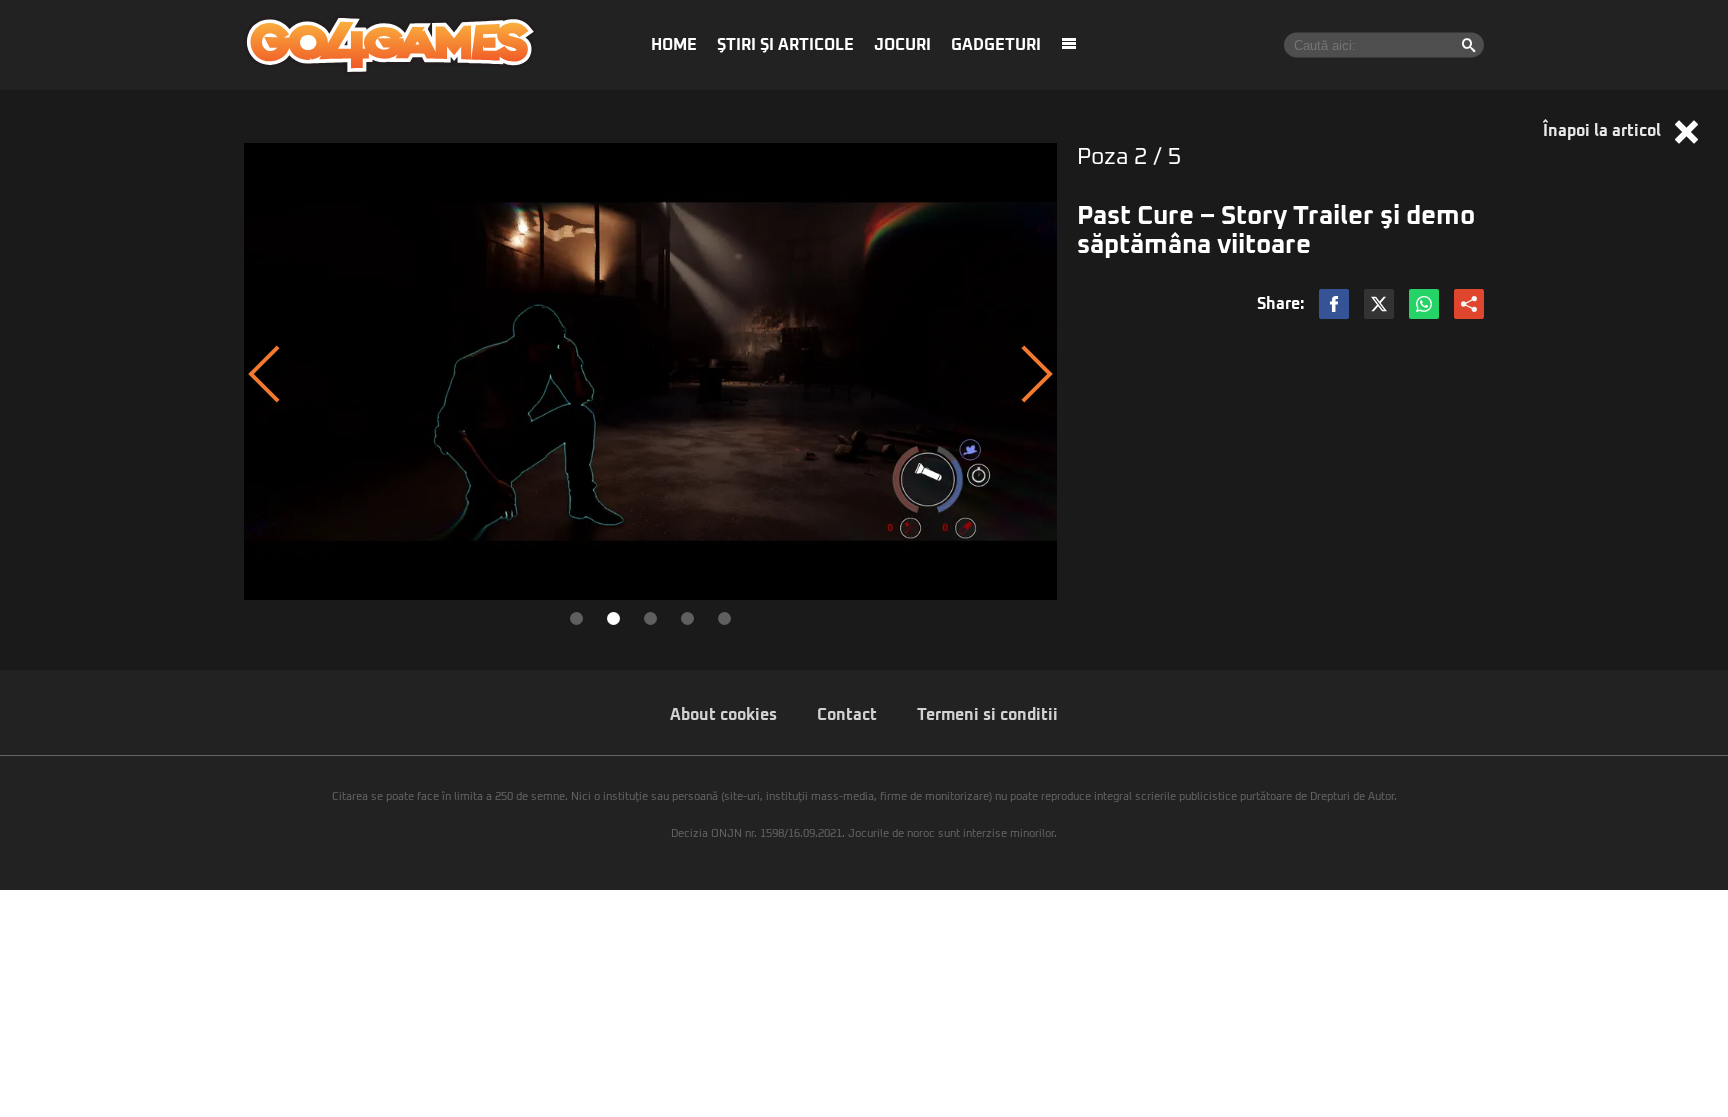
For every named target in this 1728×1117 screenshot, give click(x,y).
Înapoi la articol (1604, 131)
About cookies (723, 715)
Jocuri (902, 45)
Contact (847, 715)
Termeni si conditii (987, 715)
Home (674, 45)
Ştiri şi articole (785, 45)
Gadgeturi (996, 45)
